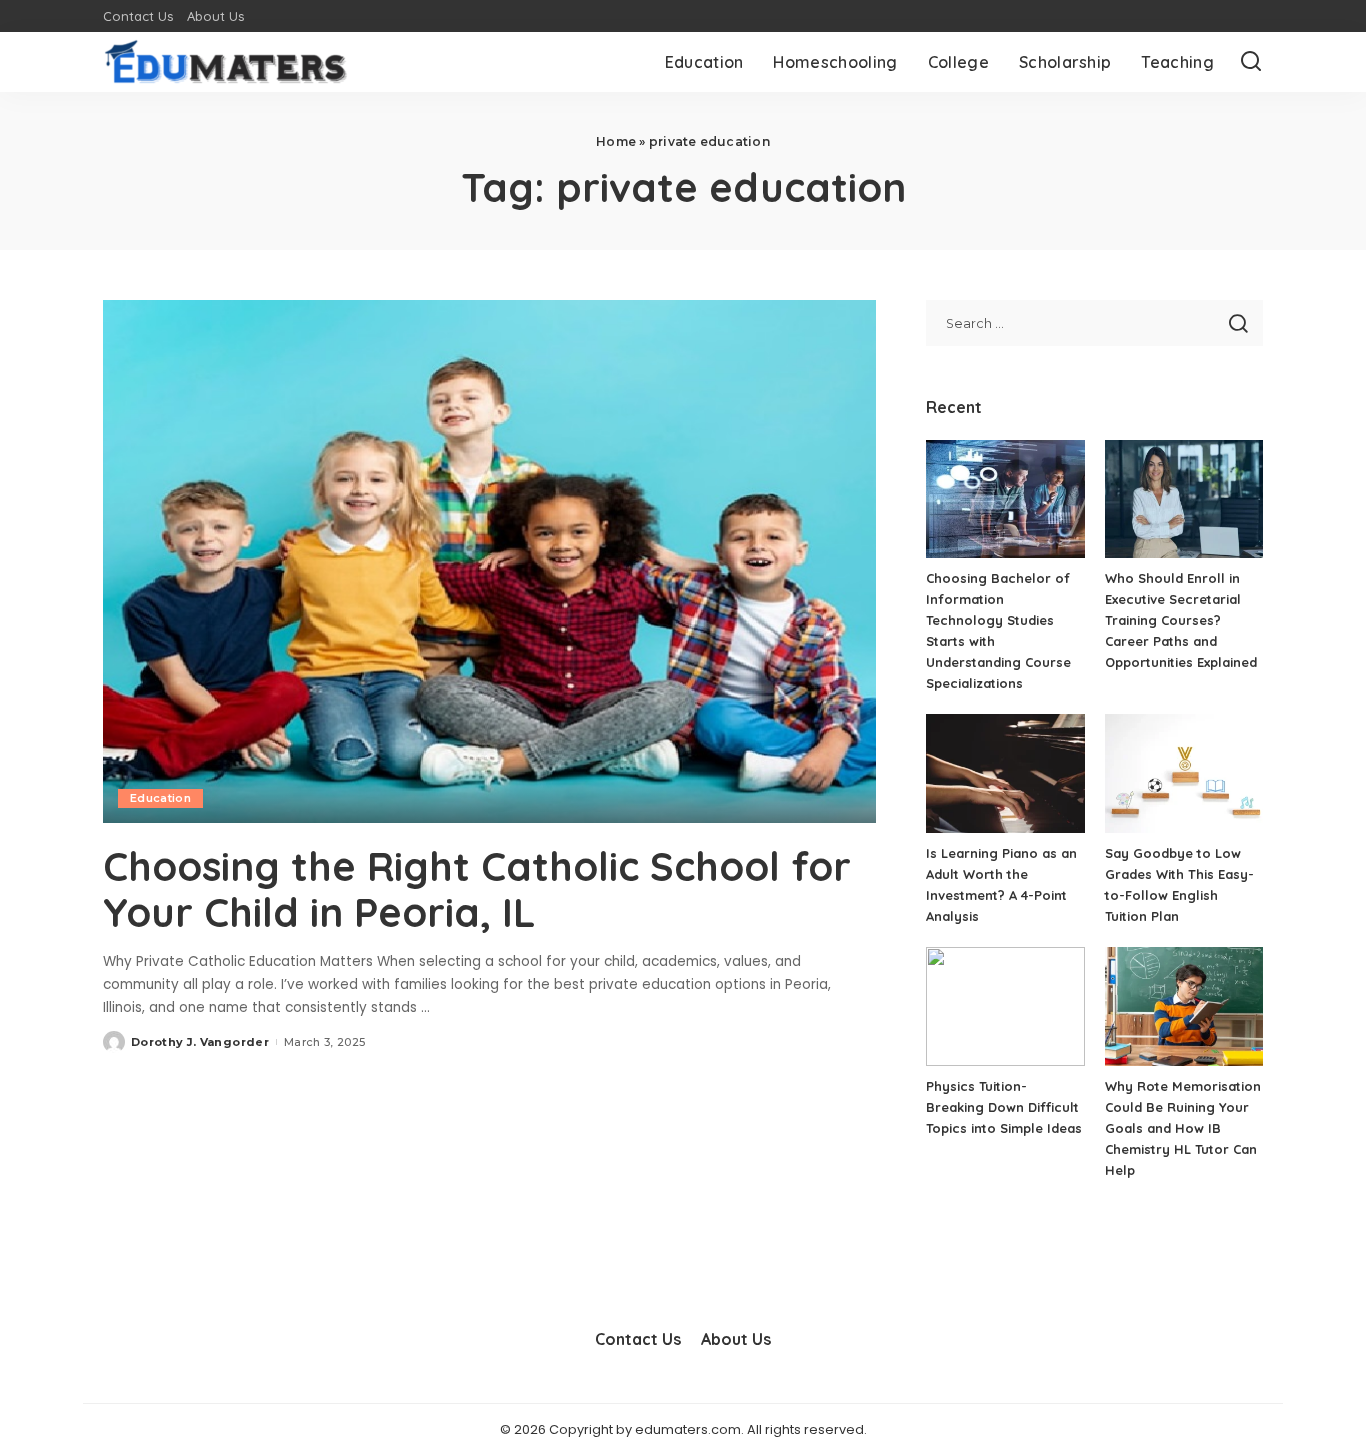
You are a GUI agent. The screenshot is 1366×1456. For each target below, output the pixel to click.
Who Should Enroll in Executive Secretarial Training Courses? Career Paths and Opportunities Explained (1181, 620)
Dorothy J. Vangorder (200, 1042)
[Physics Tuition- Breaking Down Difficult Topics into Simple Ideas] (1005, 1006)
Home (616, 141)
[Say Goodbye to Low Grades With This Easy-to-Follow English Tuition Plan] (1184, 773)
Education (160, 798)
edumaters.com (688, 1429)
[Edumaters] (226, 62)
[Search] (1251, 62)
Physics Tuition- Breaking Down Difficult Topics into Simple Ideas (1004, 1107)
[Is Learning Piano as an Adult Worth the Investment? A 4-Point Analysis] (1005, 773)
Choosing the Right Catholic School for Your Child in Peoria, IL (477, 889)
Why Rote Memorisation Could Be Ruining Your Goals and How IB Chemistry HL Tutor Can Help (1183, 1128)
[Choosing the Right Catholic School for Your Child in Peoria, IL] (489, 561)
